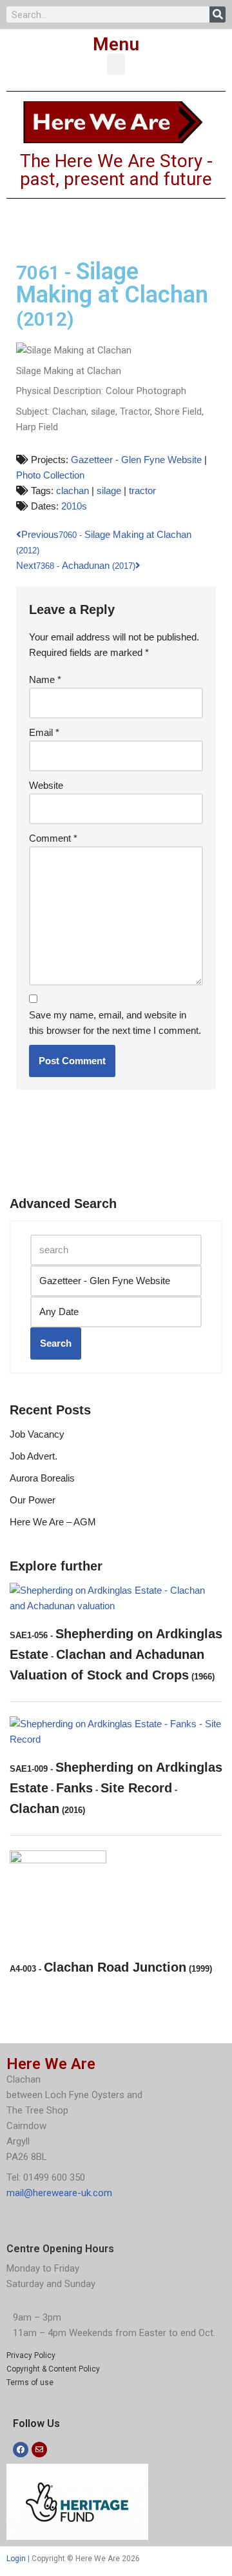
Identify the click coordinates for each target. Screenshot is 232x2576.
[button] (116, 64)
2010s (74, 506)
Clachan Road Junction (111, 1967)
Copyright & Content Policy (53, 2369)
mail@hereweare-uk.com (59, 2193)
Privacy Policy (31, 2355)
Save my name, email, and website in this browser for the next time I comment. (115, 1023)
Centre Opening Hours (60, 2249)
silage (109, 490)
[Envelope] (39, 2450)
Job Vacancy (37, 1434)
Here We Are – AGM (53, 1522)
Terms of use (30, 2383)
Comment (53, 838)
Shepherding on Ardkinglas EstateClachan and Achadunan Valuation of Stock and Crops (116, 1654)
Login (16, 2559)
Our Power (33, 1500)
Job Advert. (34, 1456)
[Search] (217, 15)
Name (45, 679)
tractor (142, 490)
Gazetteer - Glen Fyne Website (136, 460)
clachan (72, 490)
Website (46, 785)
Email (44, 732)
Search (56, 1343)
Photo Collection (50, 475)
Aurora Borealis (42, 1478)
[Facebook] (21, 2450)
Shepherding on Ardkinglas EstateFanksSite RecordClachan (116, 1788)
